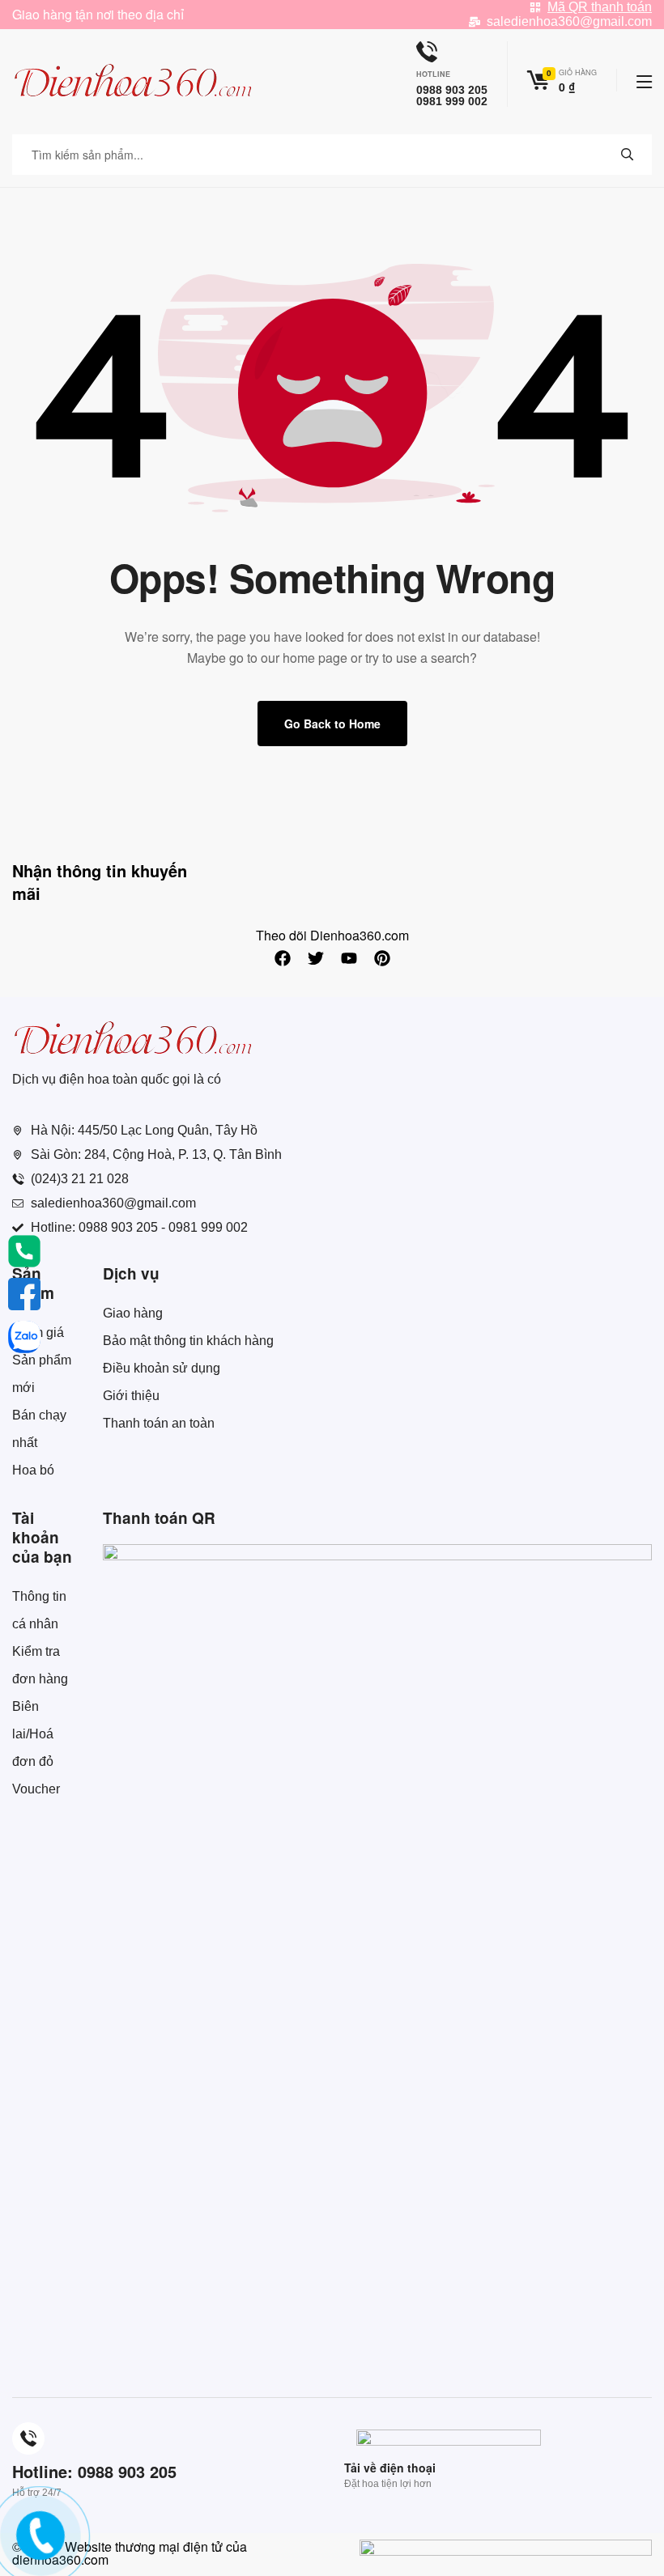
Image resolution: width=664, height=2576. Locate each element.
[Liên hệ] (38, 2548)
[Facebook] (283, 958)
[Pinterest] (382, 958)
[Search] (628, 155)
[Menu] (644, 82)
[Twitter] (316, 958)
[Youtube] (349, 958)
